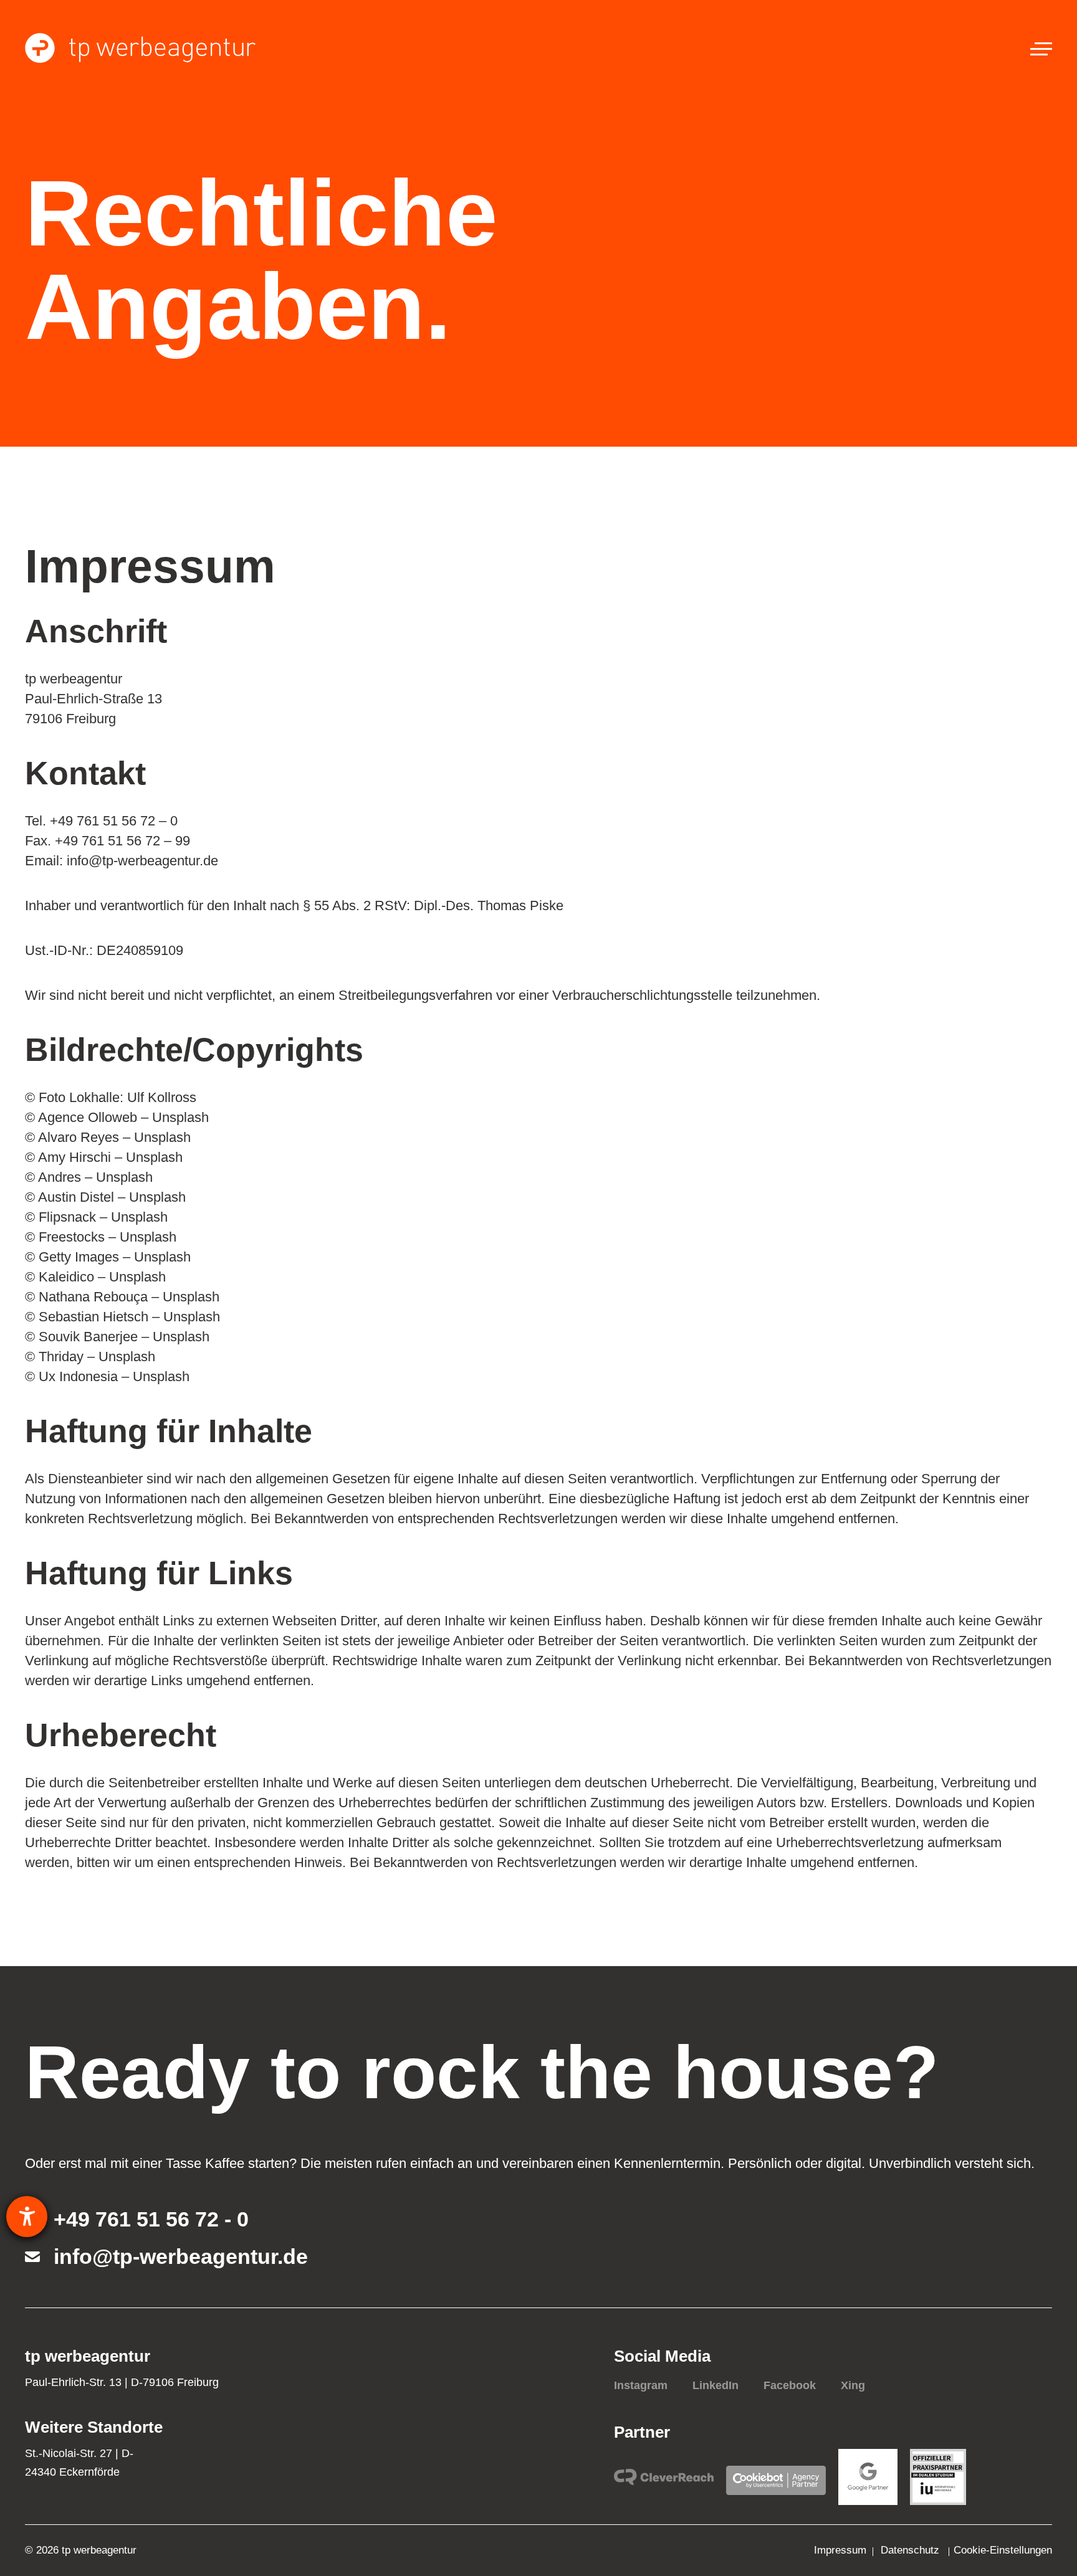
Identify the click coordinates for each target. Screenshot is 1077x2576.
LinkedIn (716, 2385)
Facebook (790, 2385)
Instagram (641, 2385)
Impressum (840, 2550)
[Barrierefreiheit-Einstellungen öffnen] (27, 2217)
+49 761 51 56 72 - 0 (144, 2219)
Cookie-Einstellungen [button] (1003, 2550)
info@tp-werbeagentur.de (181, 2256)
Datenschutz (912, 2550)
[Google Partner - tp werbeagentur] (868, 2477)
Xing (853, 2385)
